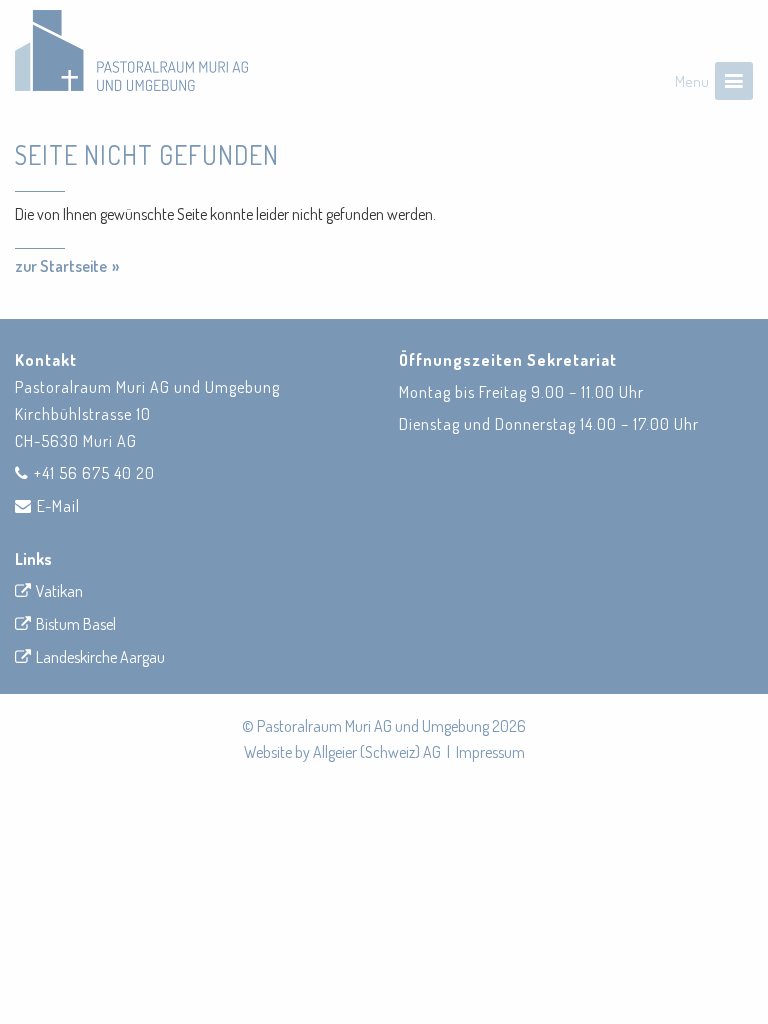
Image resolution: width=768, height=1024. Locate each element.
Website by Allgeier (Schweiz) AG (342, 752)
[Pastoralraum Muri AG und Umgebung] (131, 50)
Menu (692, 81)
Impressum (490, 752)
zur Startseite (61, 266)
